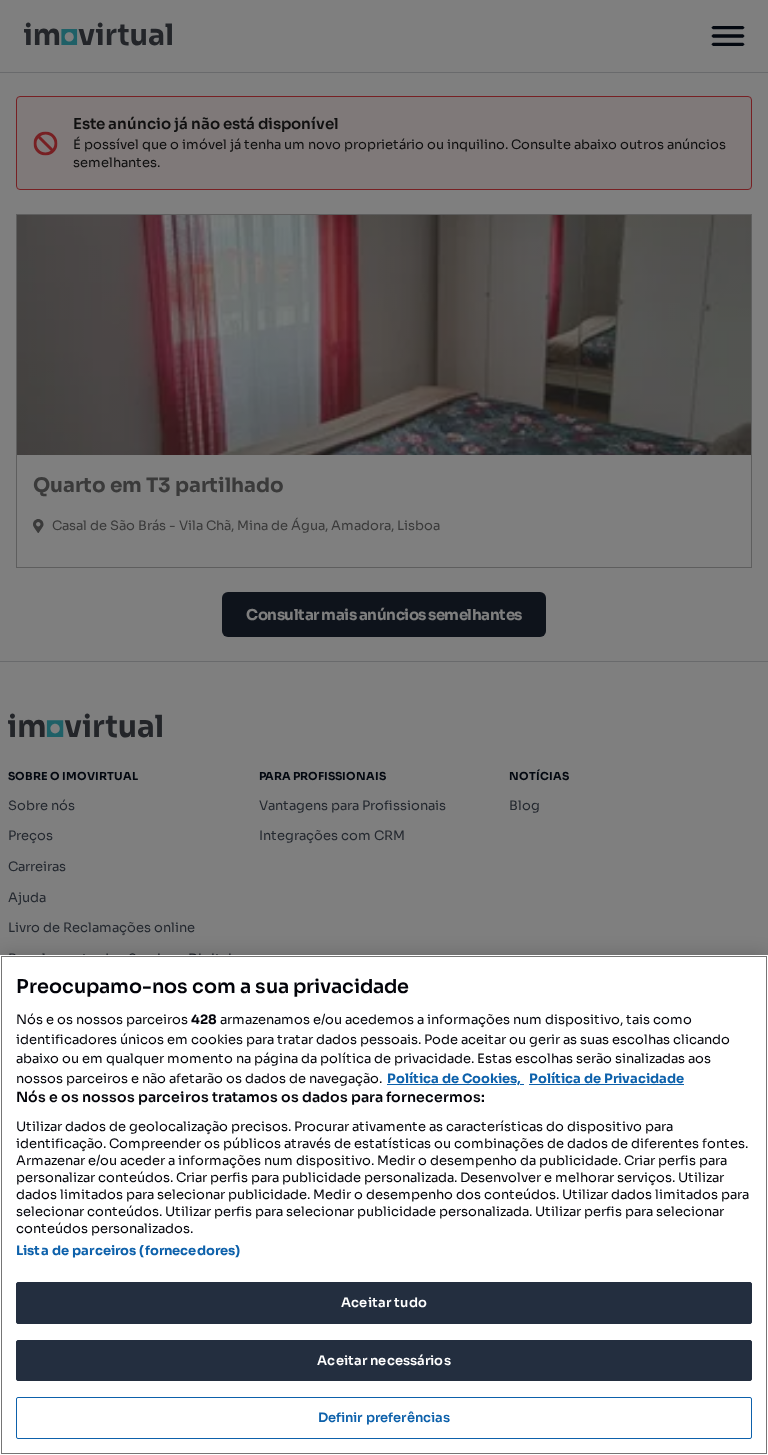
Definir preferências (384, 1417)
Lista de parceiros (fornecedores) (128, 1250)
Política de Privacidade (606, 1078)
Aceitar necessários (383, 1360)
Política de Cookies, (455, 1078)
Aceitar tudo (384, 1302)
